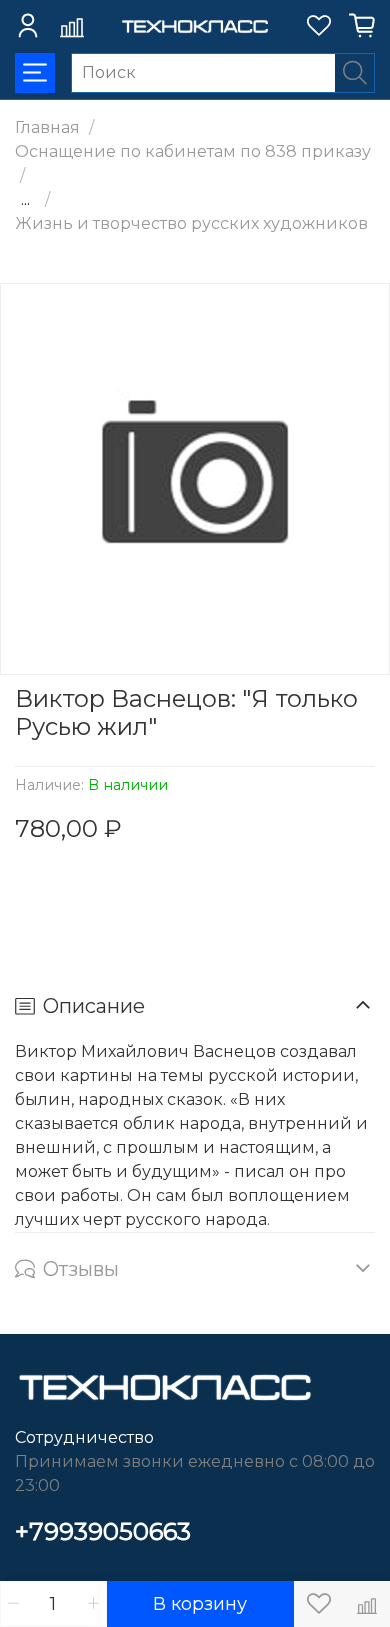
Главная (47, 127)
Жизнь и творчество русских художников (191, 223)
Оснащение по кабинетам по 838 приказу (193, 151)
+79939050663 (103, 1531)
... (25, 200)
